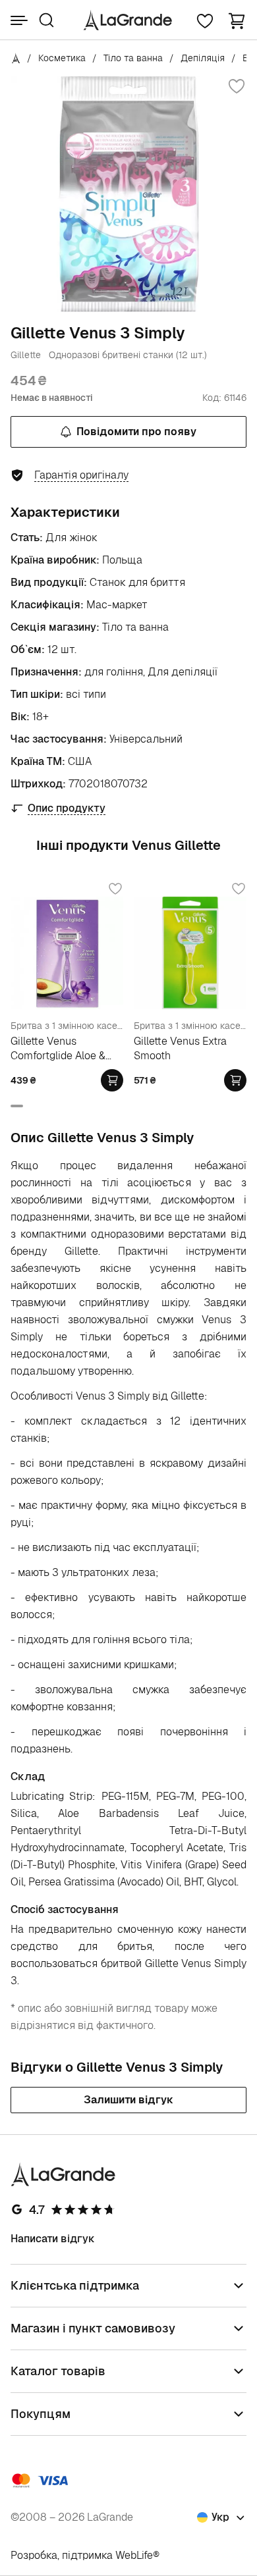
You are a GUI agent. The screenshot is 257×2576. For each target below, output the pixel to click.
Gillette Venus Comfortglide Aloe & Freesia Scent (58, 1048)
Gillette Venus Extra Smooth (180, 1048)
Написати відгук (53, 2239)
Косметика (62, 58)
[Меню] (19, 20)
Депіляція (203, 58)
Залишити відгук (128, 2100)
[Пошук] (46, 20)
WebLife (134, 2555)
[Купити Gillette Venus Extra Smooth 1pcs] (235, 1080)
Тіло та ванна (133, 58)
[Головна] (16, 58)
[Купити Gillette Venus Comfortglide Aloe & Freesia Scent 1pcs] (112, 1080)
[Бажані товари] (205, 20)
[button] (237, 20)
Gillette (26, 355)
